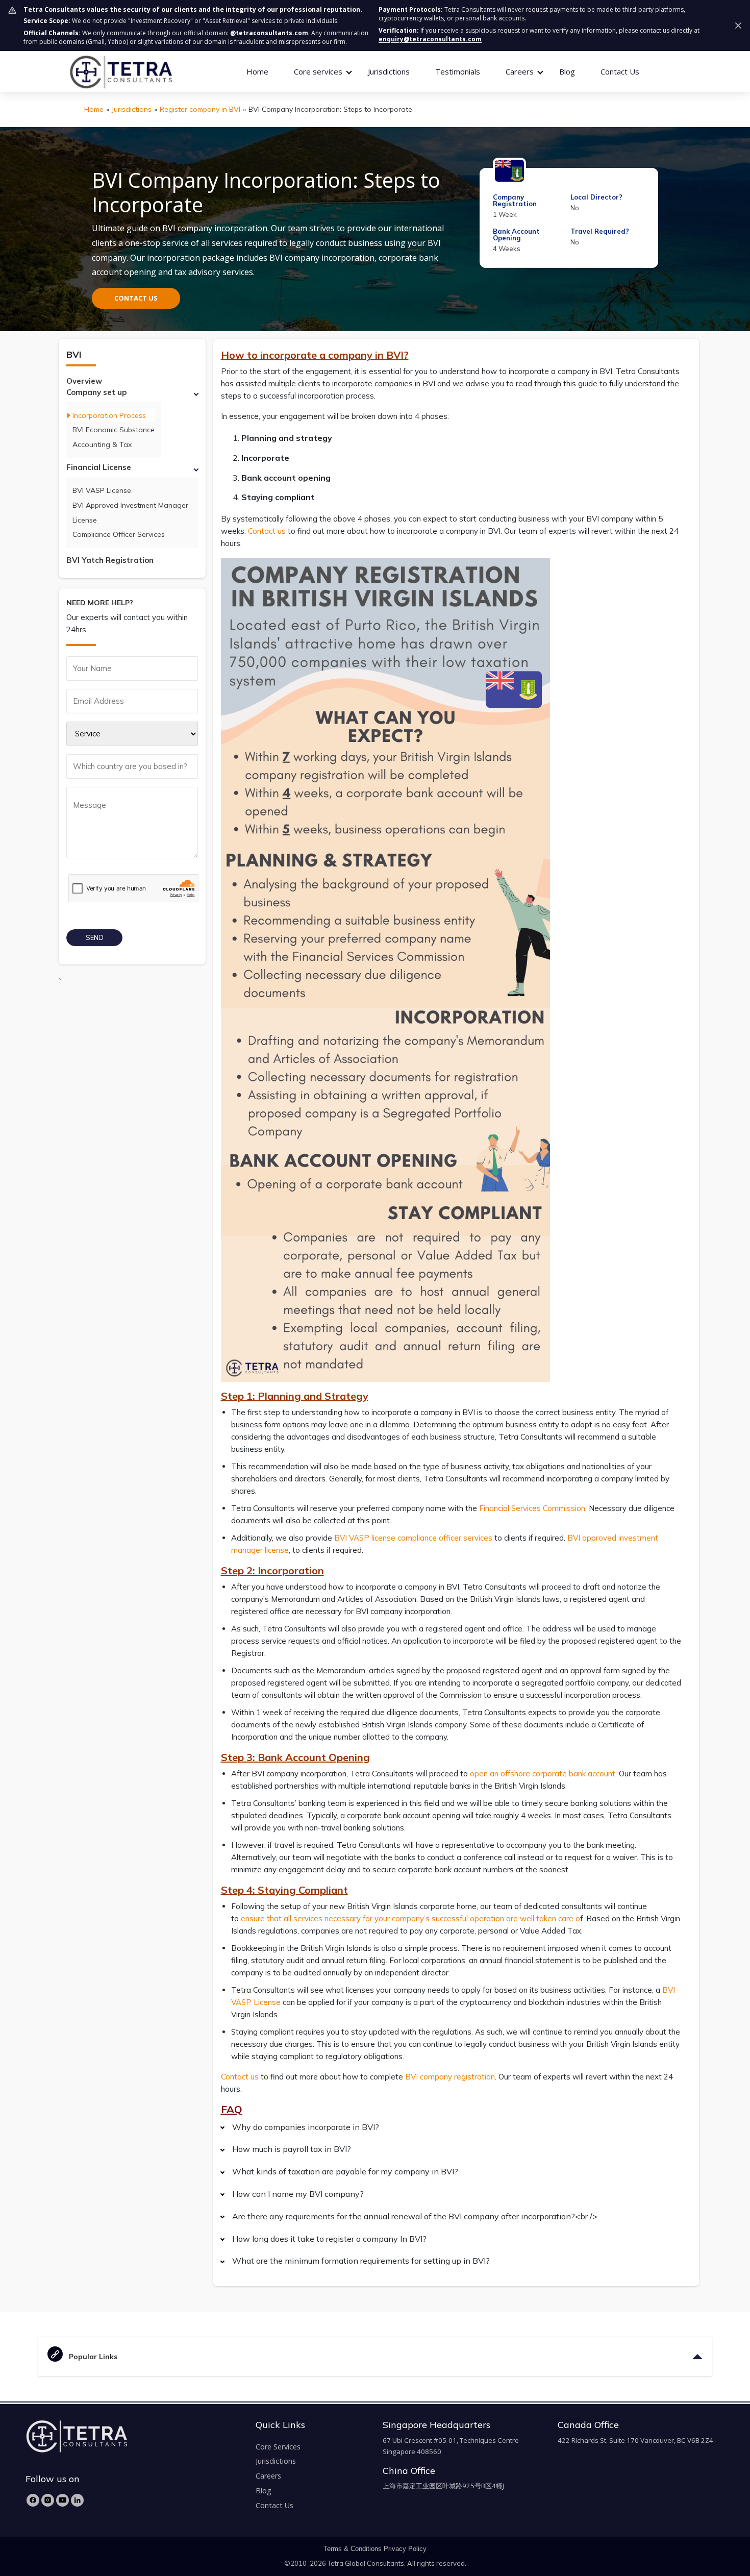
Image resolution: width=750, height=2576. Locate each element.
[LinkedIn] (77, 2500)
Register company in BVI (200, 109)
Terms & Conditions (353, 2549)
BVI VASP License (102, 490)
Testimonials (458, 71)
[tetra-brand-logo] (121, 71)
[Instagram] (48, 2500)
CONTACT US (136, 298)
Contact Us (620, 71)
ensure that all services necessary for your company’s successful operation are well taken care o (410, 1918)
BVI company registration (450, 2077)
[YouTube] (62, 2500)
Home (257, 71)
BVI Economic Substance (114, 430)
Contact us (267, 531)
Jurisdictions (389, 71)
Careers (268, 2476)
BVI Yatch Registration (110, 560)
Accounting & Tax (102, 444)
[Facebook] (33, 2500)
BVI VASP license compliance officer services (413, 1538)
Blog (567, 71)
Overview (84, 381)
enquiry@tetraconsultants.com (430, 39)
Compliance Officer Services (119, 534)
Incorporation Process (109, 415)
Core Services (278, 2447)
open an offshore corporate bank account (543, 1774)
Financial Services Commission (532, 1508)
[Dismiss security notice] (738, 26)
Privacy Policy (405, 2549)
